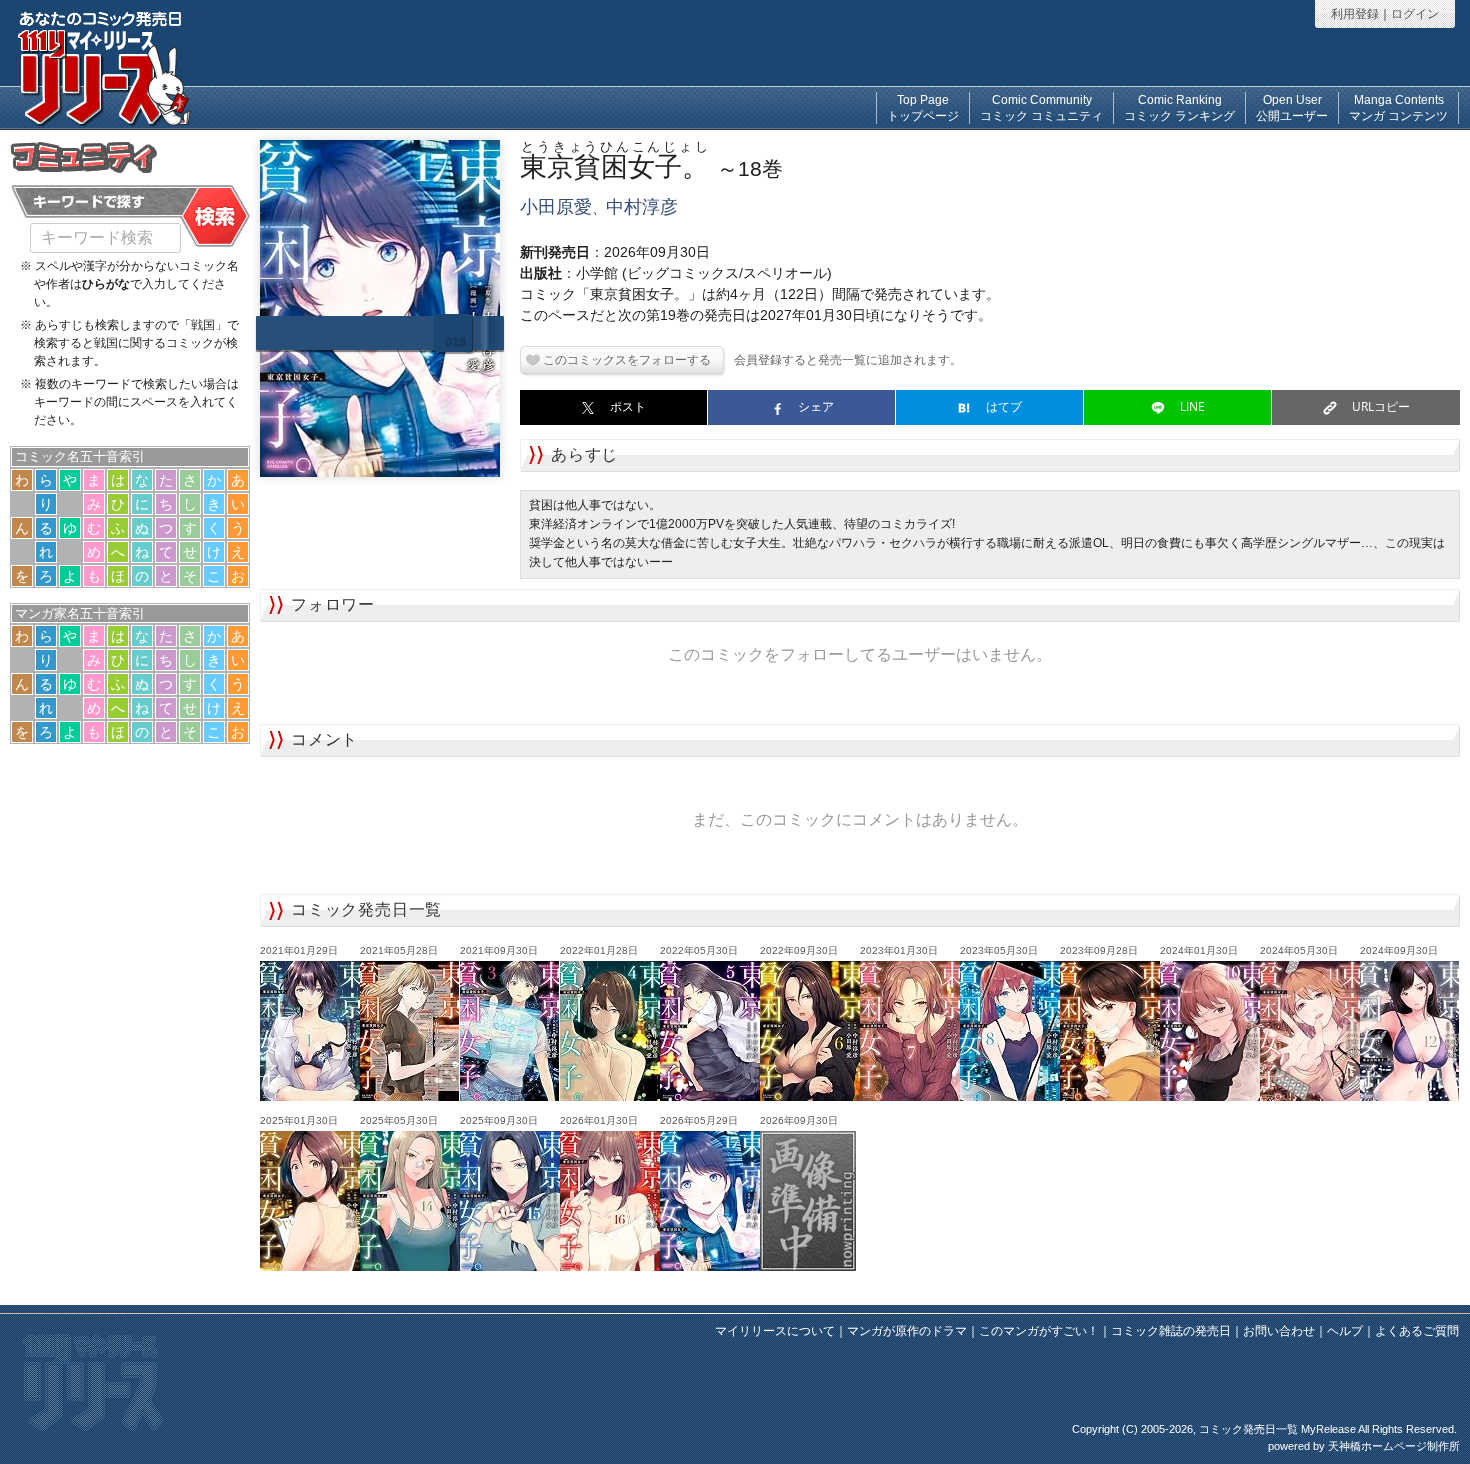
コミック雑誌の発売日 (1171, 1331)
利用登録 (1355, 14)
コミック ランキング (1179, 108)
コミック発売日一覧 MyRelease (1277, 1429)
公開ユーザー (1292, 108)
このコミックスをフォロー (615, 360)
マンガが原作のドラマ (907, 1331)
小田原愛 (556, 207)
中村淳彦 (642, 207)
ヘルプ (1345, 1331)
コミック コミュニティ (1041, 108)
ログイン (1415, 14)
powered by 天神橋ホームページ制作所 (1364, 1446)
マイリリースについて (775, 1331)
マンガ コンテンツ (1398, 108)
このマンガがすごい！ (1039, 1331)
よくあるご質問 (1417, 1331)
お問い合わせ (1279, 1331)
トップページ (923, 108)
